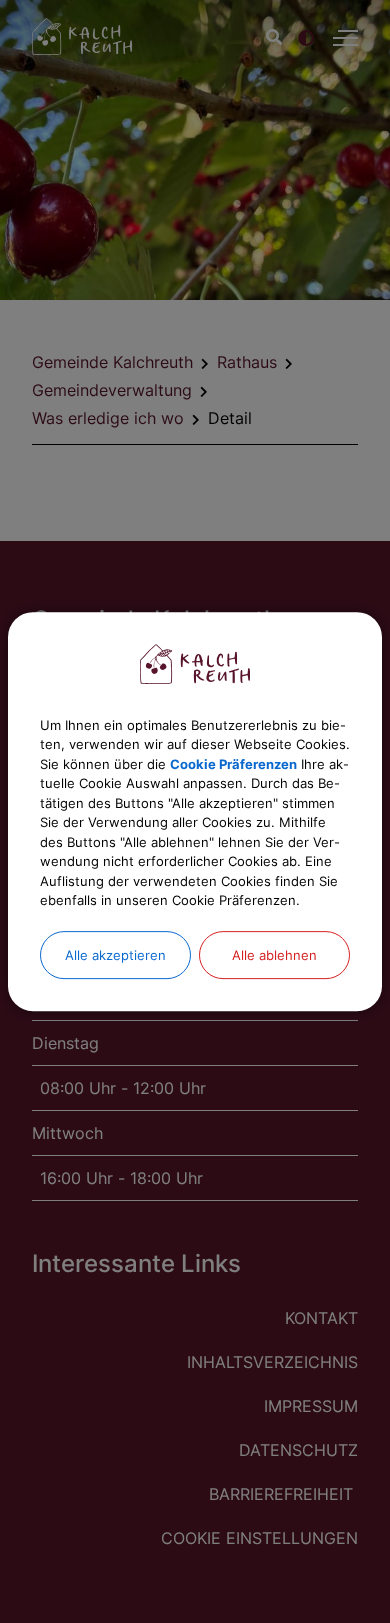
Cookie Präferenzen (233, 764)
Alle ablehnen (274, 955)
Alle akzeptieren (115, 955)
